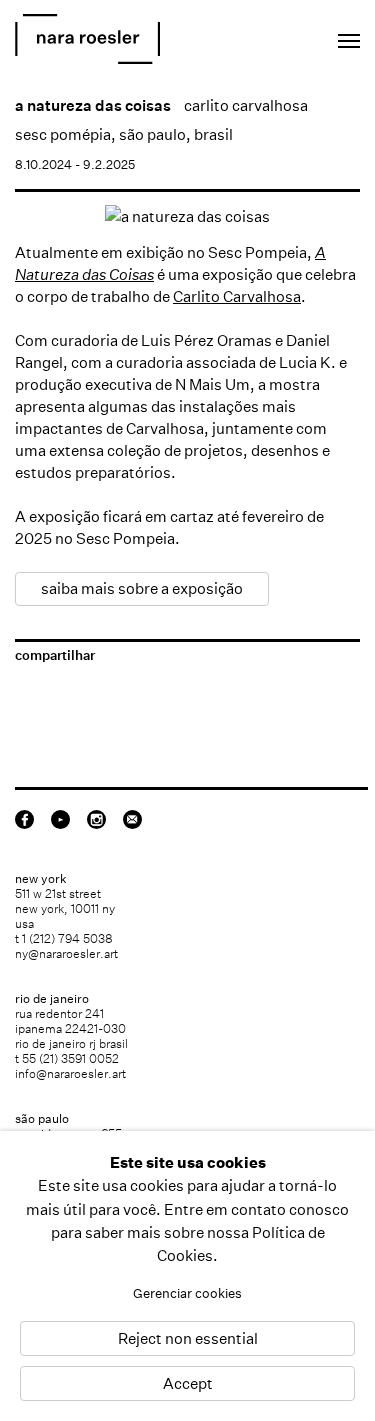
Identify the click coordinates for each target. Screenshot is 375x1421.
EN (259, 35)
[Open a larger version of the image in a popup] (187, 216)
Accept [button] (188, 1383)
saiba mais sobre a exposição (142, 588)
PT (286, 35)
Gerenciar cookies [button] (187, 1293)
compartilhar (55, 655)
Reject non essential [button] (188, 1338)
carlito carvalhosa (246, 105)
